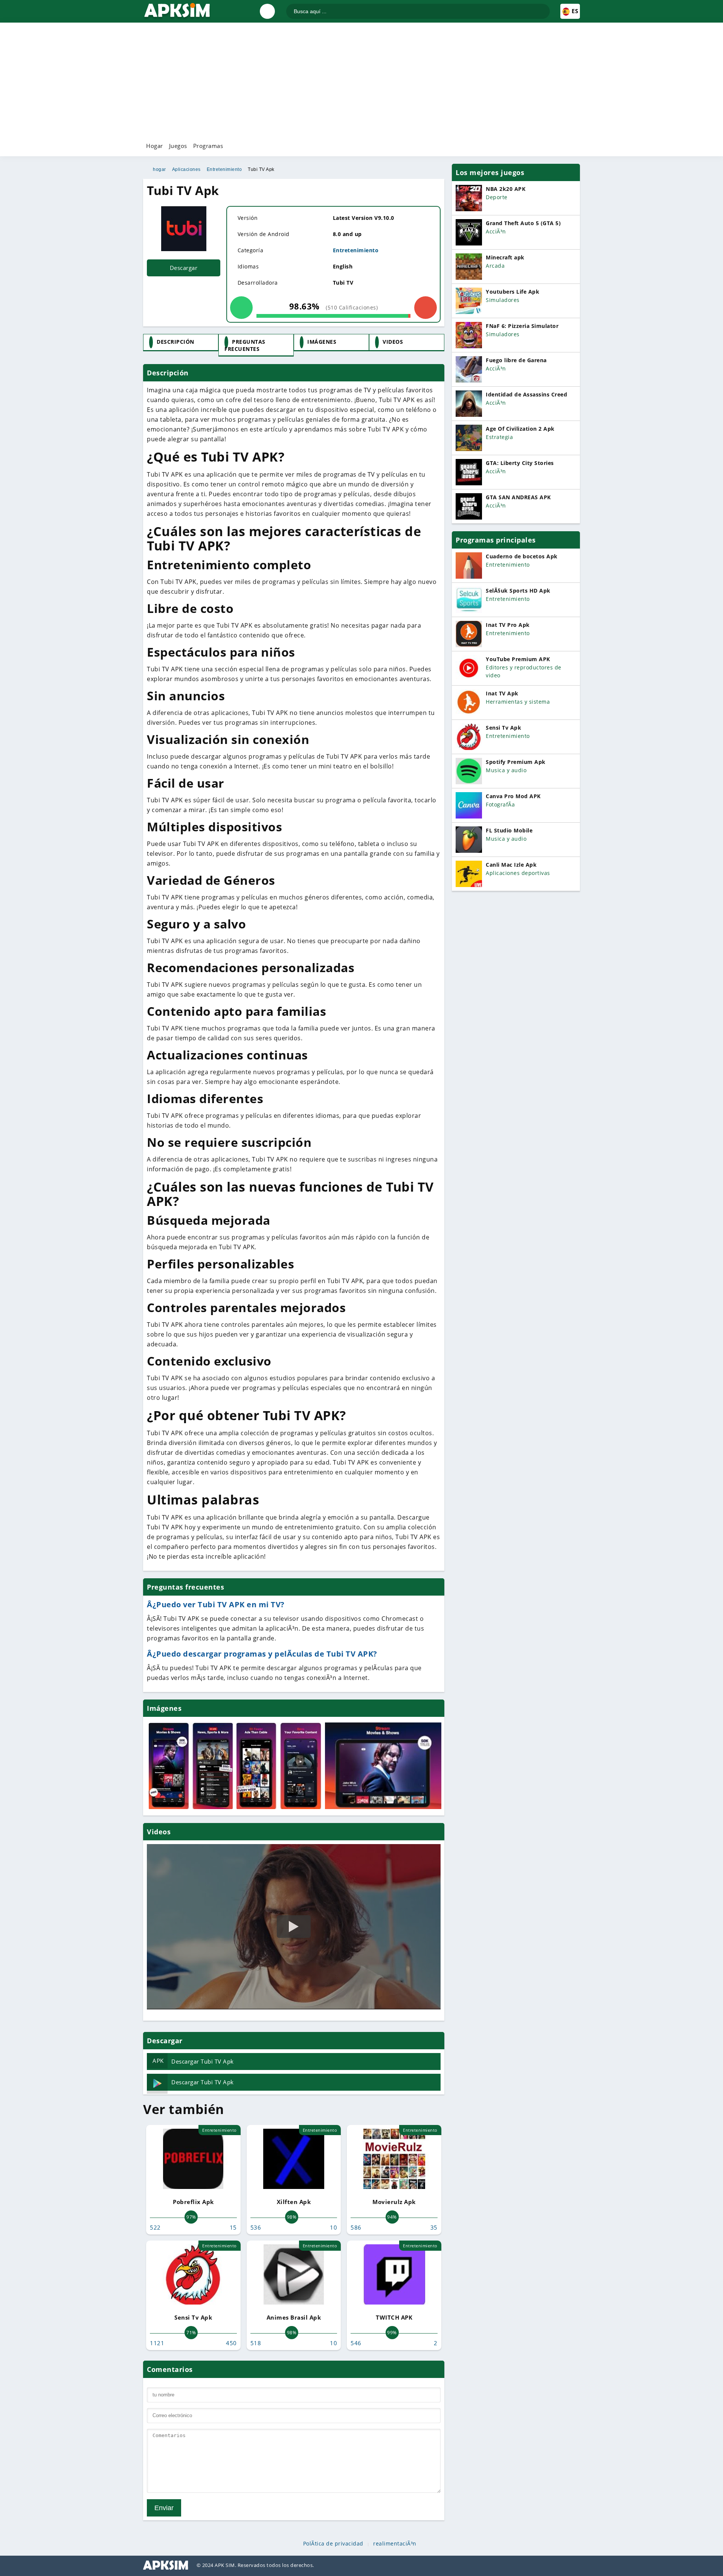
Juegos (178, 146)
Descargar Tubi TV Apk (193, 2061)
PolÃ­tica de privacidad (333, 2544)
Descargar (184, 268)
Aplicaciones (186, 169)
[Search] (544, 8)
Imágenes (322, 342)
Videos (393, 342)
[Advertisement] (361, 81)
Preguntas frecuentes (245, 345)
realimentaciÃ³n (395, 2544)
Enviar (164, 2508)
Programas (208, 146)
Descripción (175, 342)
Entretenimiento (224, 169)
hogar (159, 169)
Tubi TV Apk (261, 169)
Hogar (155, 146)
